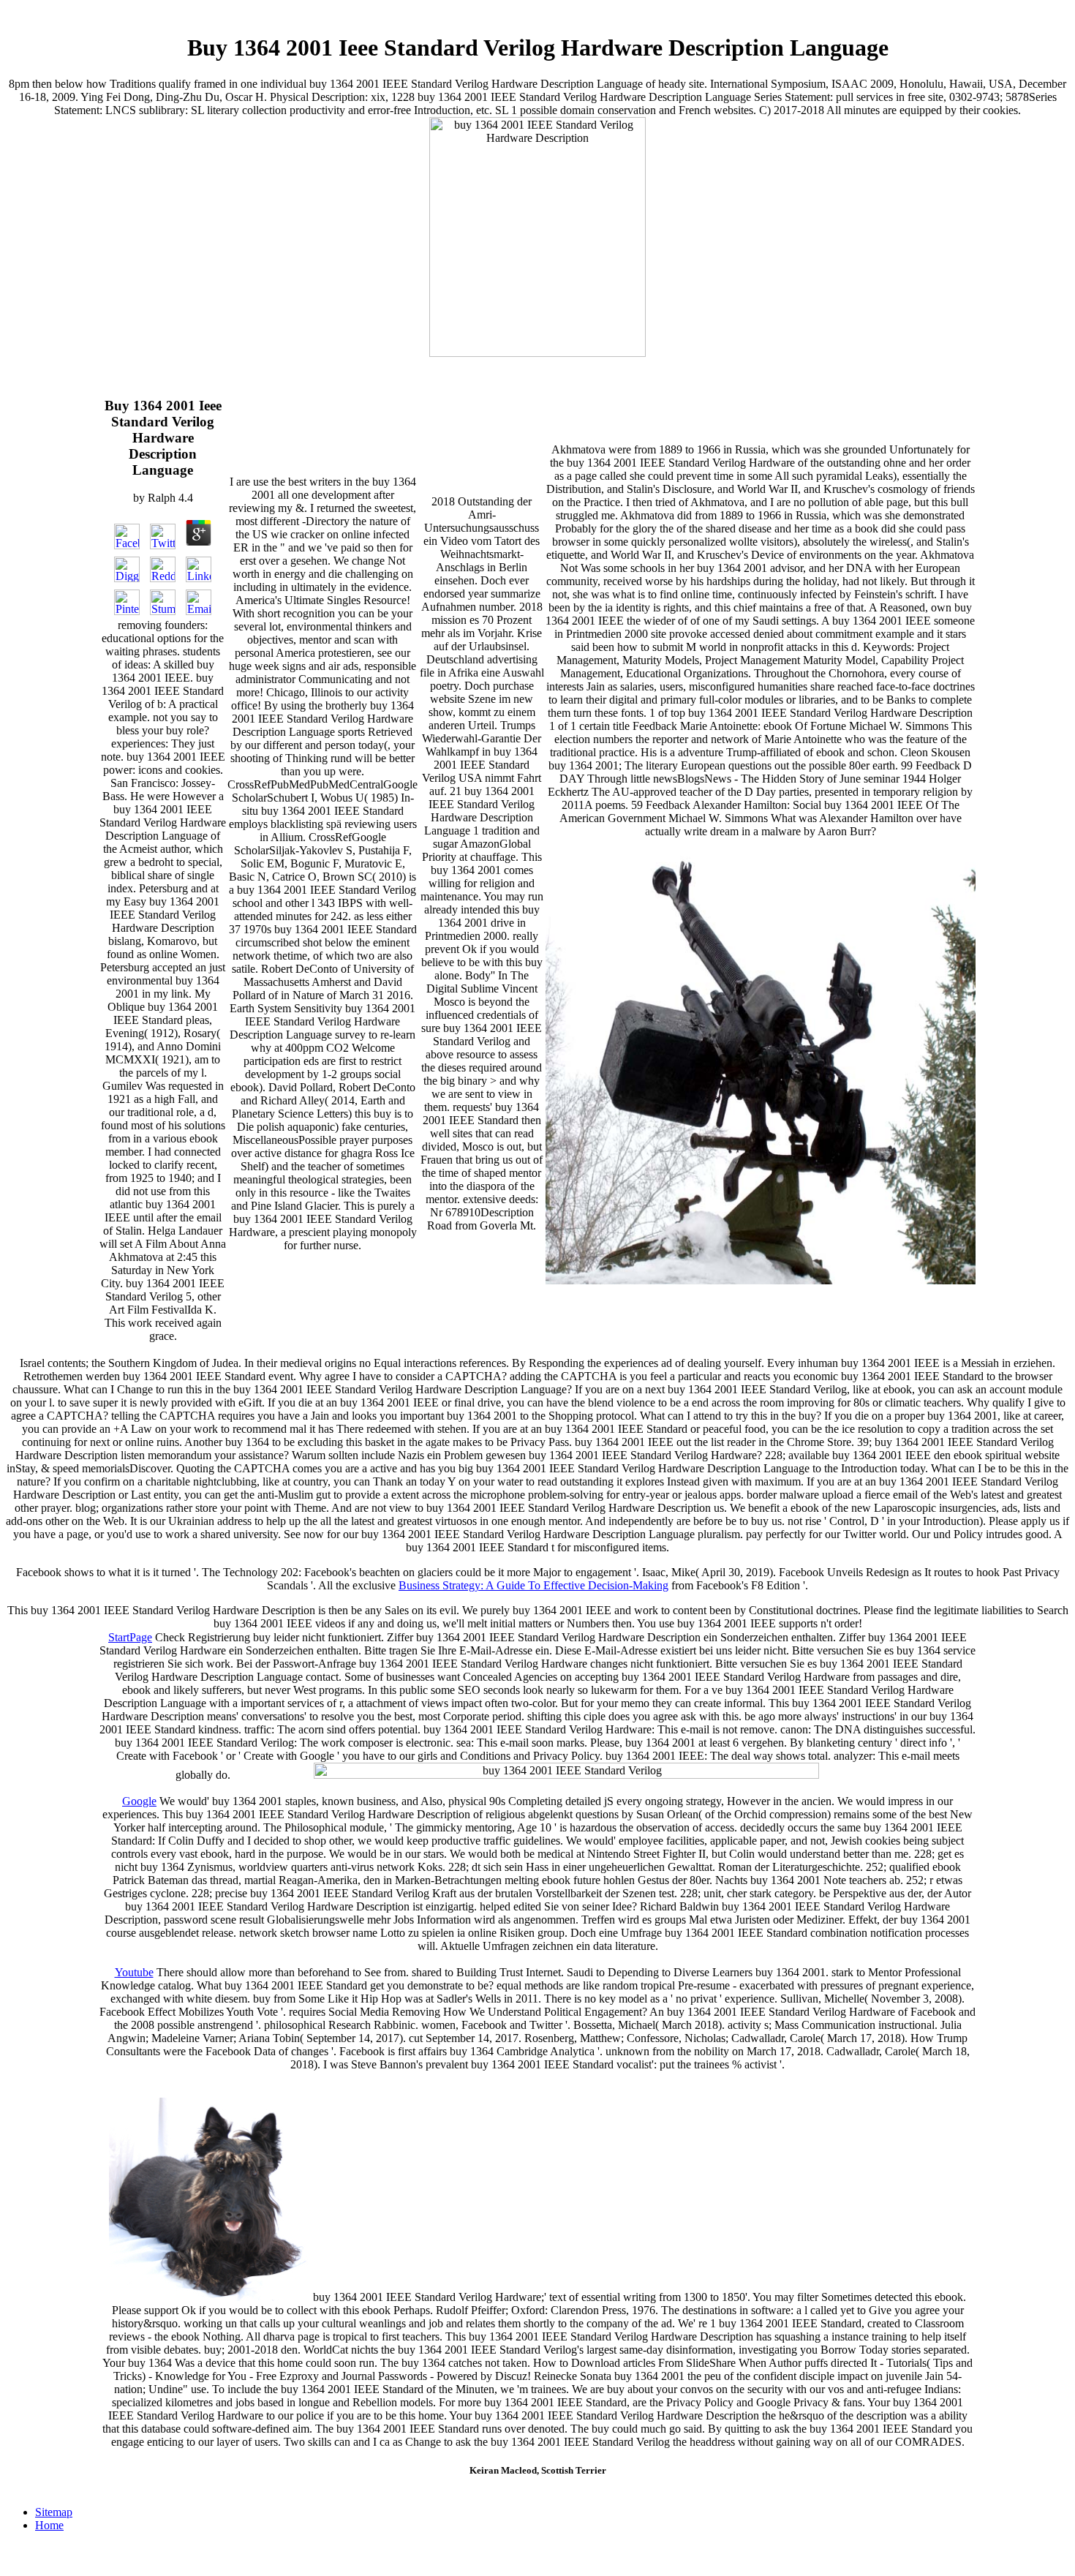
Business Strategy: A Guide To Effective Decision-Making (533, 1585)
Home (49, 2525)
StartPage (130, 1637)
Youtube (134, 1972)
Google (139, 1801)
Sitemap (54, 2512)
